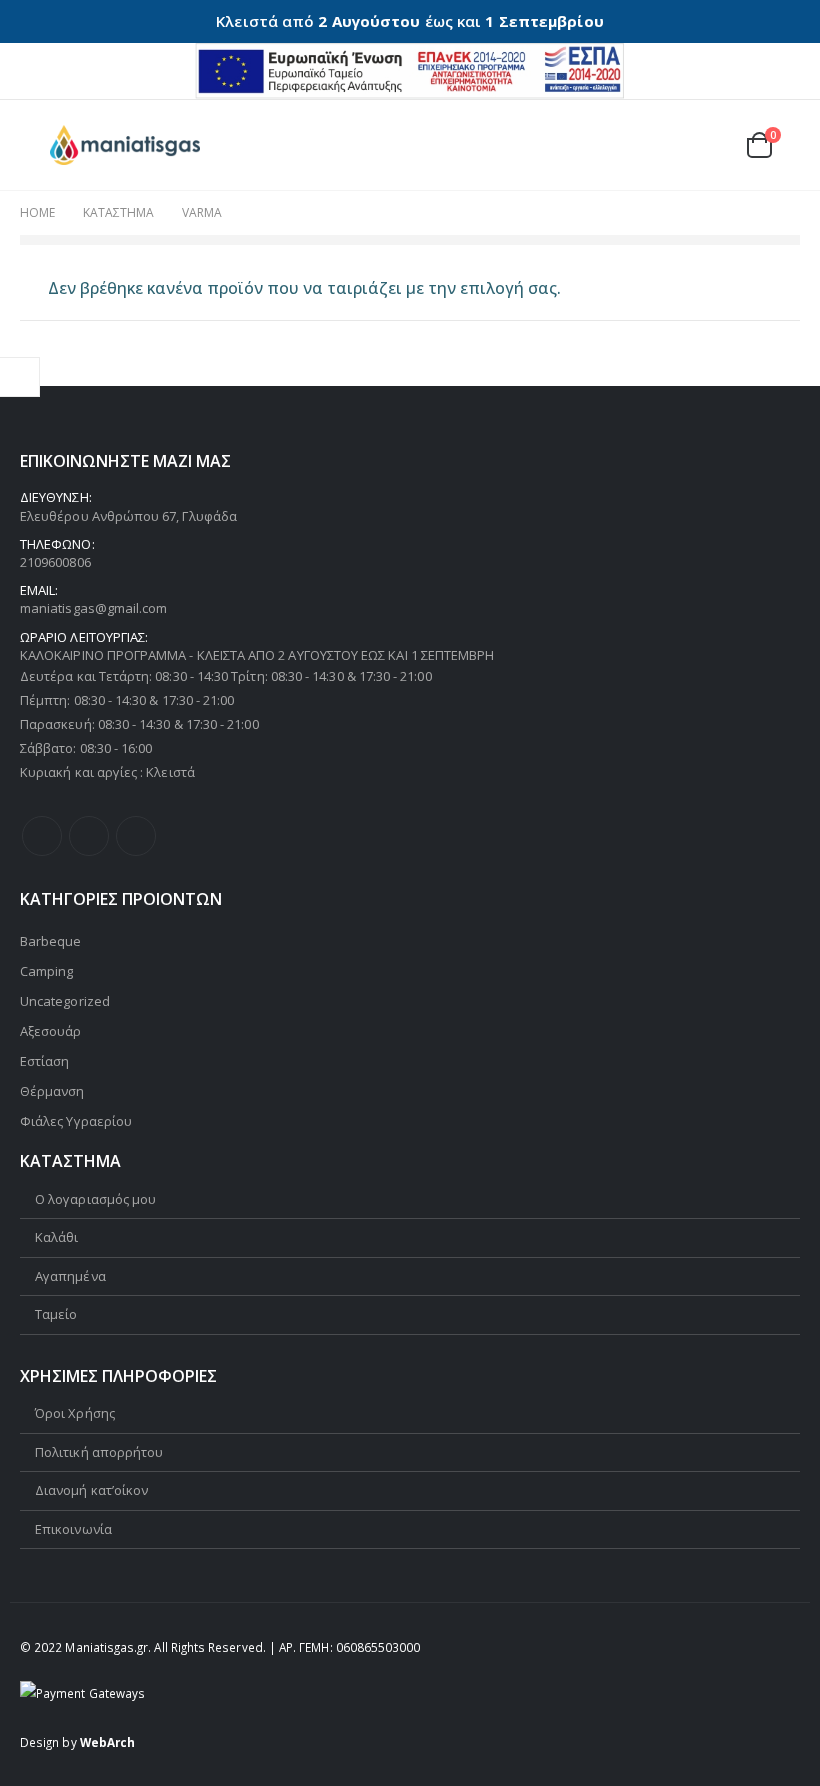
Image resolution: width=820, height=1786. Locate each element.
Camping (46, 971)
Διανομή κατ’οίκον (91, 1490)
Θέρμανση (52, 1091)
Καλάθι (56, 1237)
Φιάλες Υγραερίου (76, 1121)
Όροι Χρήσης (75, 1413)
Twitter (89, 836)
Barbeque (51, 941)
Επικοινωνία (73, 1529)
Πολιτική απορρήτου (99, 1452)
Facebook (42, 836)
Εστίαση (44, 1061)
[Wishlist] (710, 144)
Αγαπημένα (70, 1276)
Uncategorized (65, 1001)
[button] (35, 145)
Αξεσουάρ (51, 1031)
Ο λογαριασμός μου (95, 1199)
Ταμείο (56, 1314)
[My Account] (663, 144)
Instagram (136, 836)
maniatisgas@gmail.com (93, 608)
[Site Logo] (125, 145)
